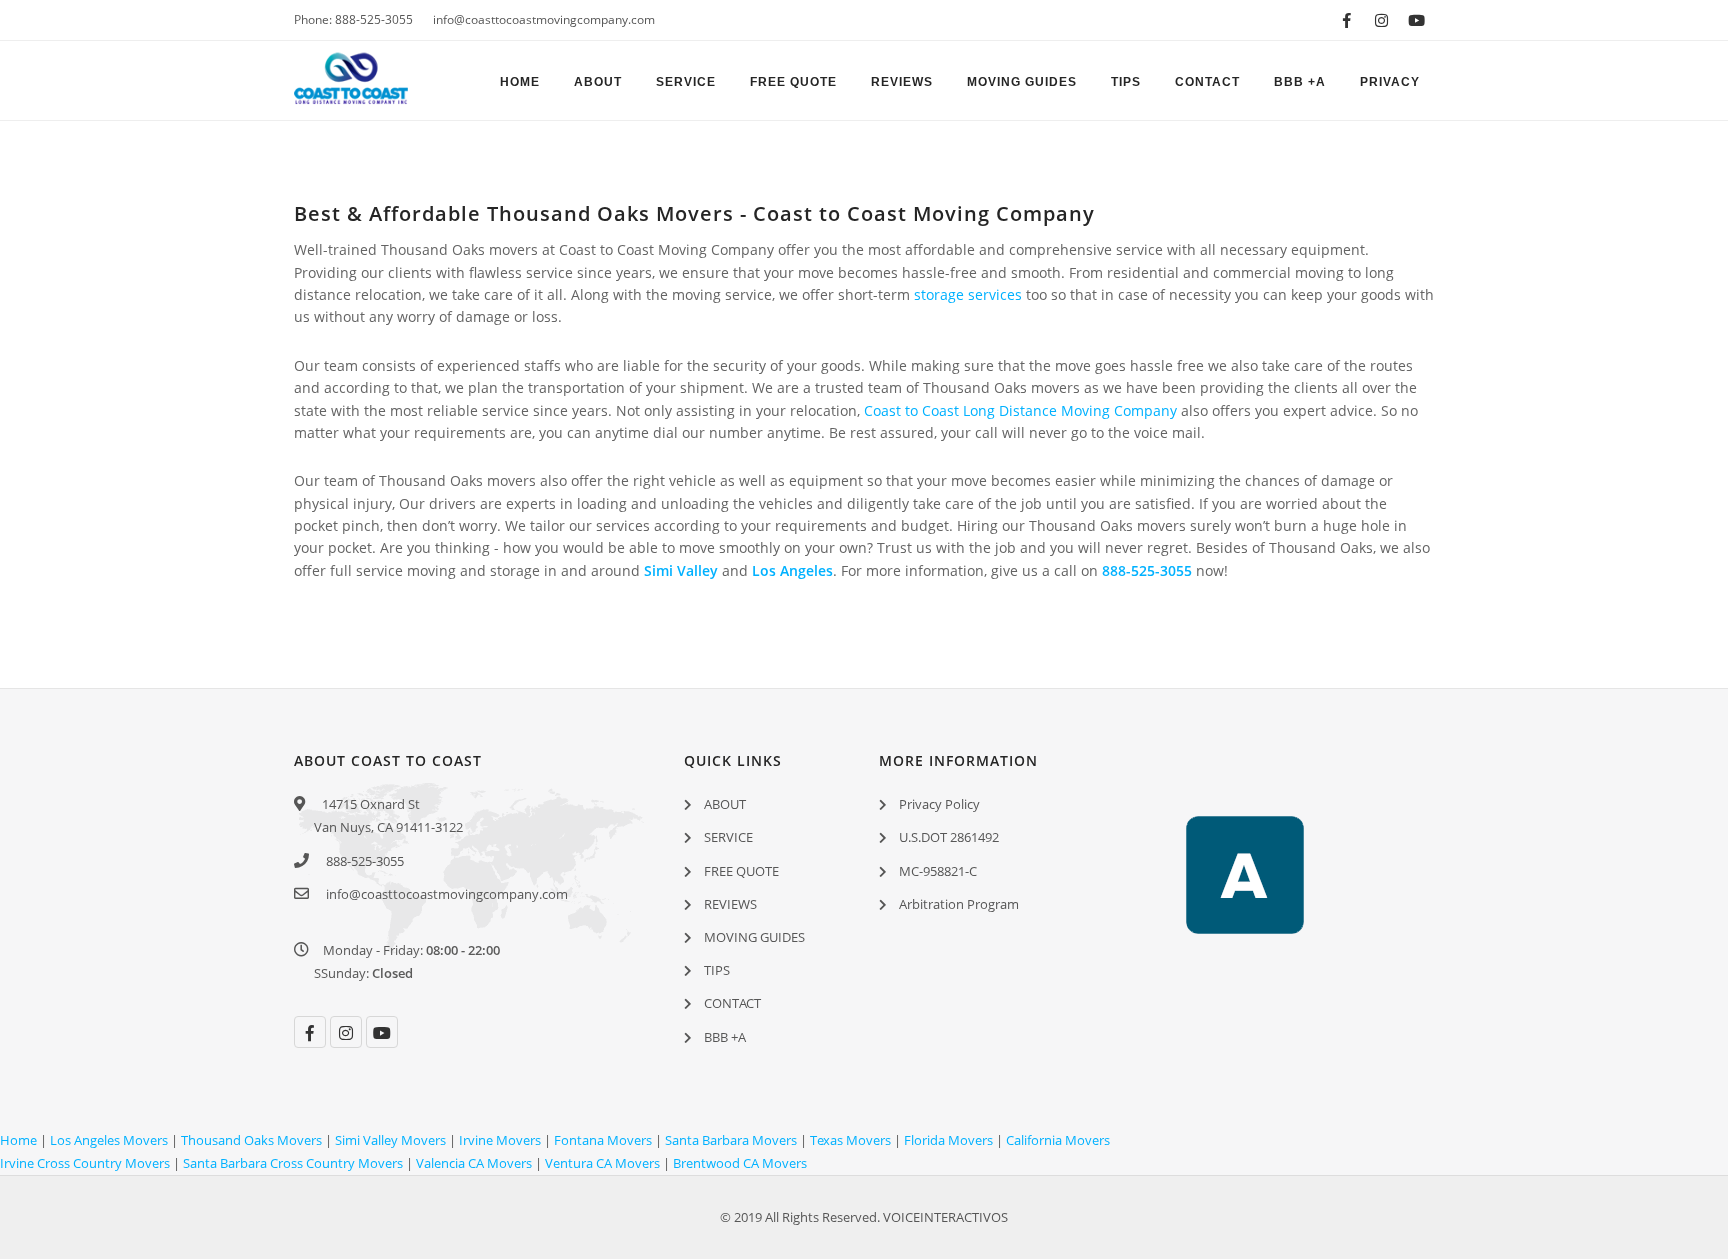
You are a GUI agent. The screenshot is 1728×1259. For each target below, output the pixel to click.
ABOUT (598, 82)
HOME (520, 82)
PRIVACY (1390, 82)
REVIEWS (902, 82)
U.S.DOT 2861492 (949, 837)
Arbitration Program (959, 904)
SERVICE (686, 82)
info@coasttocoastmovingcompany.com (544, 19)
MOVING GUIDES (1022, 82)
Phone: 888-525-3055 (353, 19)
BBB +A (1300, 82)
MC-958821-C (938, 871)
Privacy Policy (939, 804)
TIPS (1126, 82)
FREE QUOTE (793, 82)
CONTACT (1207, 82)
